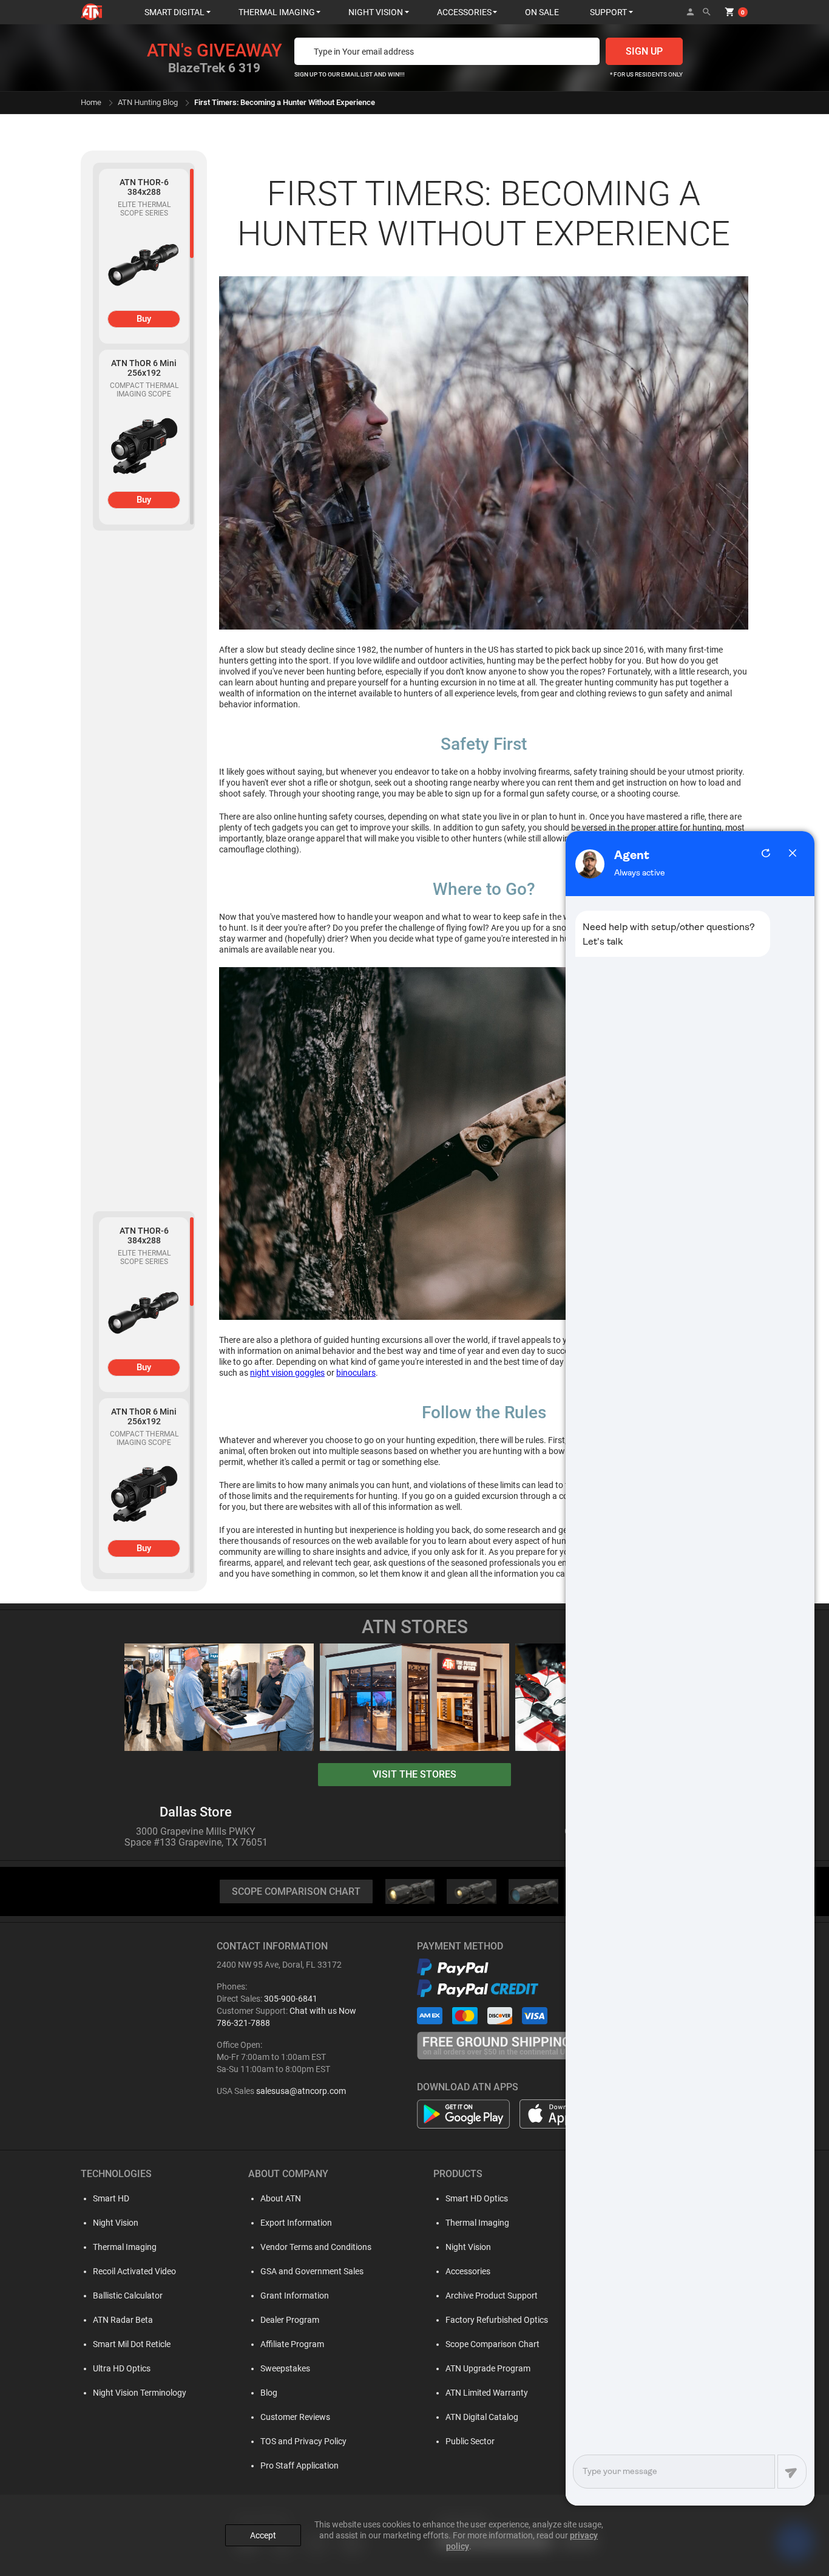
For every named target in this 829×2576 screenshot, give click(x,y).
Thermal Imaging (125, 2247)
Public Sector (470, 2441)
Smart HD (111, 2198)
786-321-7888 (243, 2023)
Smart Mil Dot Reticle (132, 2344)
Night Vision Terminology (140, 2393)
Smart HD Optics (477, 2198)
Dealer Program (290, 2320)
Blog (269, 2393)
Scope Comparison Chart (492, 2344)
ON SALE (542, 12)
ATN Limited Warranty (487, 2393)
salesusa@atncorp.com (301, 2091)
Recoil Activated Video (134, 2271)
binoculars (356, 1373)
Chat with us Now (323, 2011)
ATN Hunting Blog (148, 102)
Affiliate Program (292, 2344)
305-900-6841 (291, 1999)
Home (91, 102)
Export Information (296, 2223)
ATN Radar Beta (123, 2320)
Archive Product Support (492, 2296)
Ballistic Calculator (128, 2296)
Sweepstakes (285, 2368)
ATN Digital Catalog (482, 2417)
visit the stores (414, 1774)
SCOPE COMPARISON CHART (296, 1891)
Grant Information (295, 2296)
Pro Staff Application (299, 2466)
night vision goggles (287, 1373)
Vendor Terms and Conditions (316, 2247)
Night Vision (116, 2223)
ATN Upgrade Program (488, 2368)
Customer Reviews (295, 2417)
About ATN (281, 2198)
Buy (144, 319)
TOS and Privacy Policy (303, 2441)
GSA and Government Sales (312, 2271)
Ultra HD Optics (122, 2368)
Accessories (468, 2271)
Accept (263, 2535)
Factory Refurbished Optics (497, 2320)
